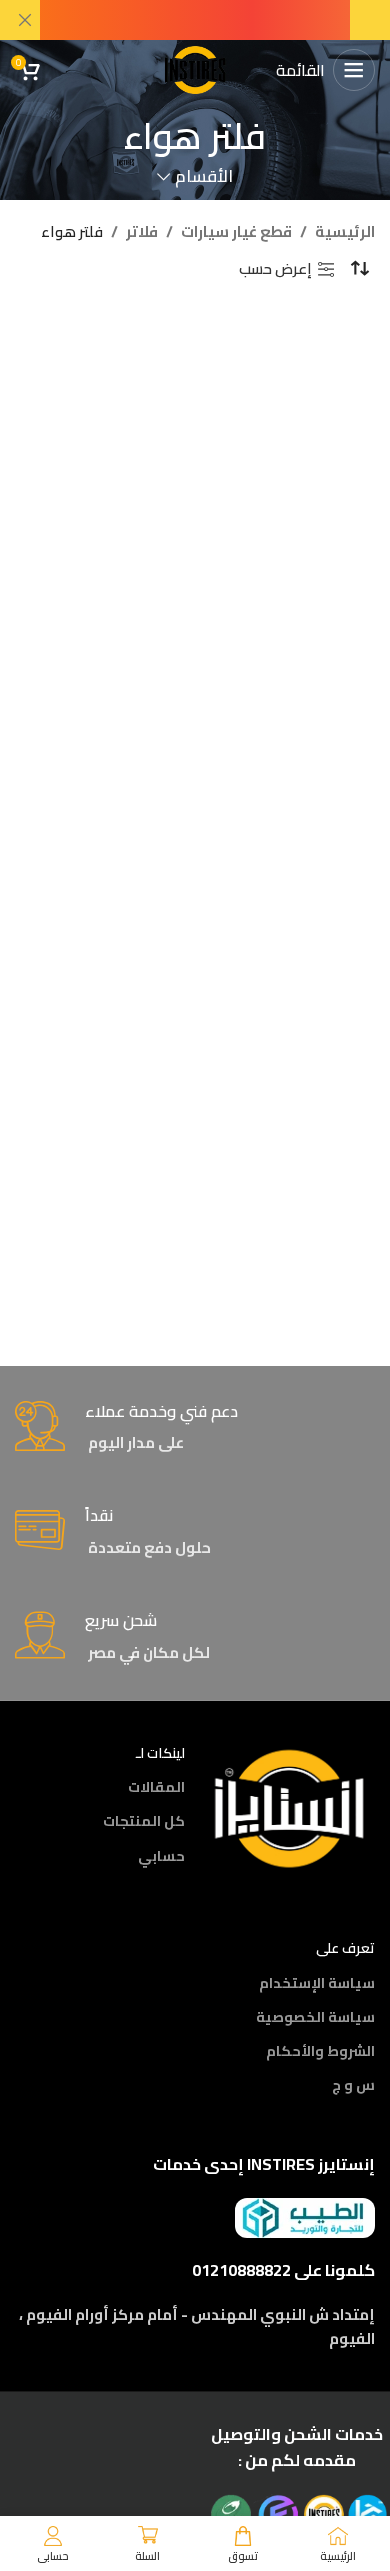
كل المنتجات (144, 1821)
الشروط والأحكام (320, 2051)
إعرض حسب (275, 269)
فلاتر (142, 232)
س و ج (353, 2085)
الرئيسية (345, 232)
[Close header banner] (25, 20)
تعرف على (345, 1948)
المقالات (156, 1787)
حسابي (161, 1856)
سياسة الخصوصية (315, 2017)
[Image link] (290, 1806)
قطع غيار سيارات (236, 232)
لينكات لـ (160, 1753)
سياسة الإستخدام (317, 1983)
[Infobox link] (195, 1428)
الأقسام (203, 176)
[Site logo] (195, 68)
